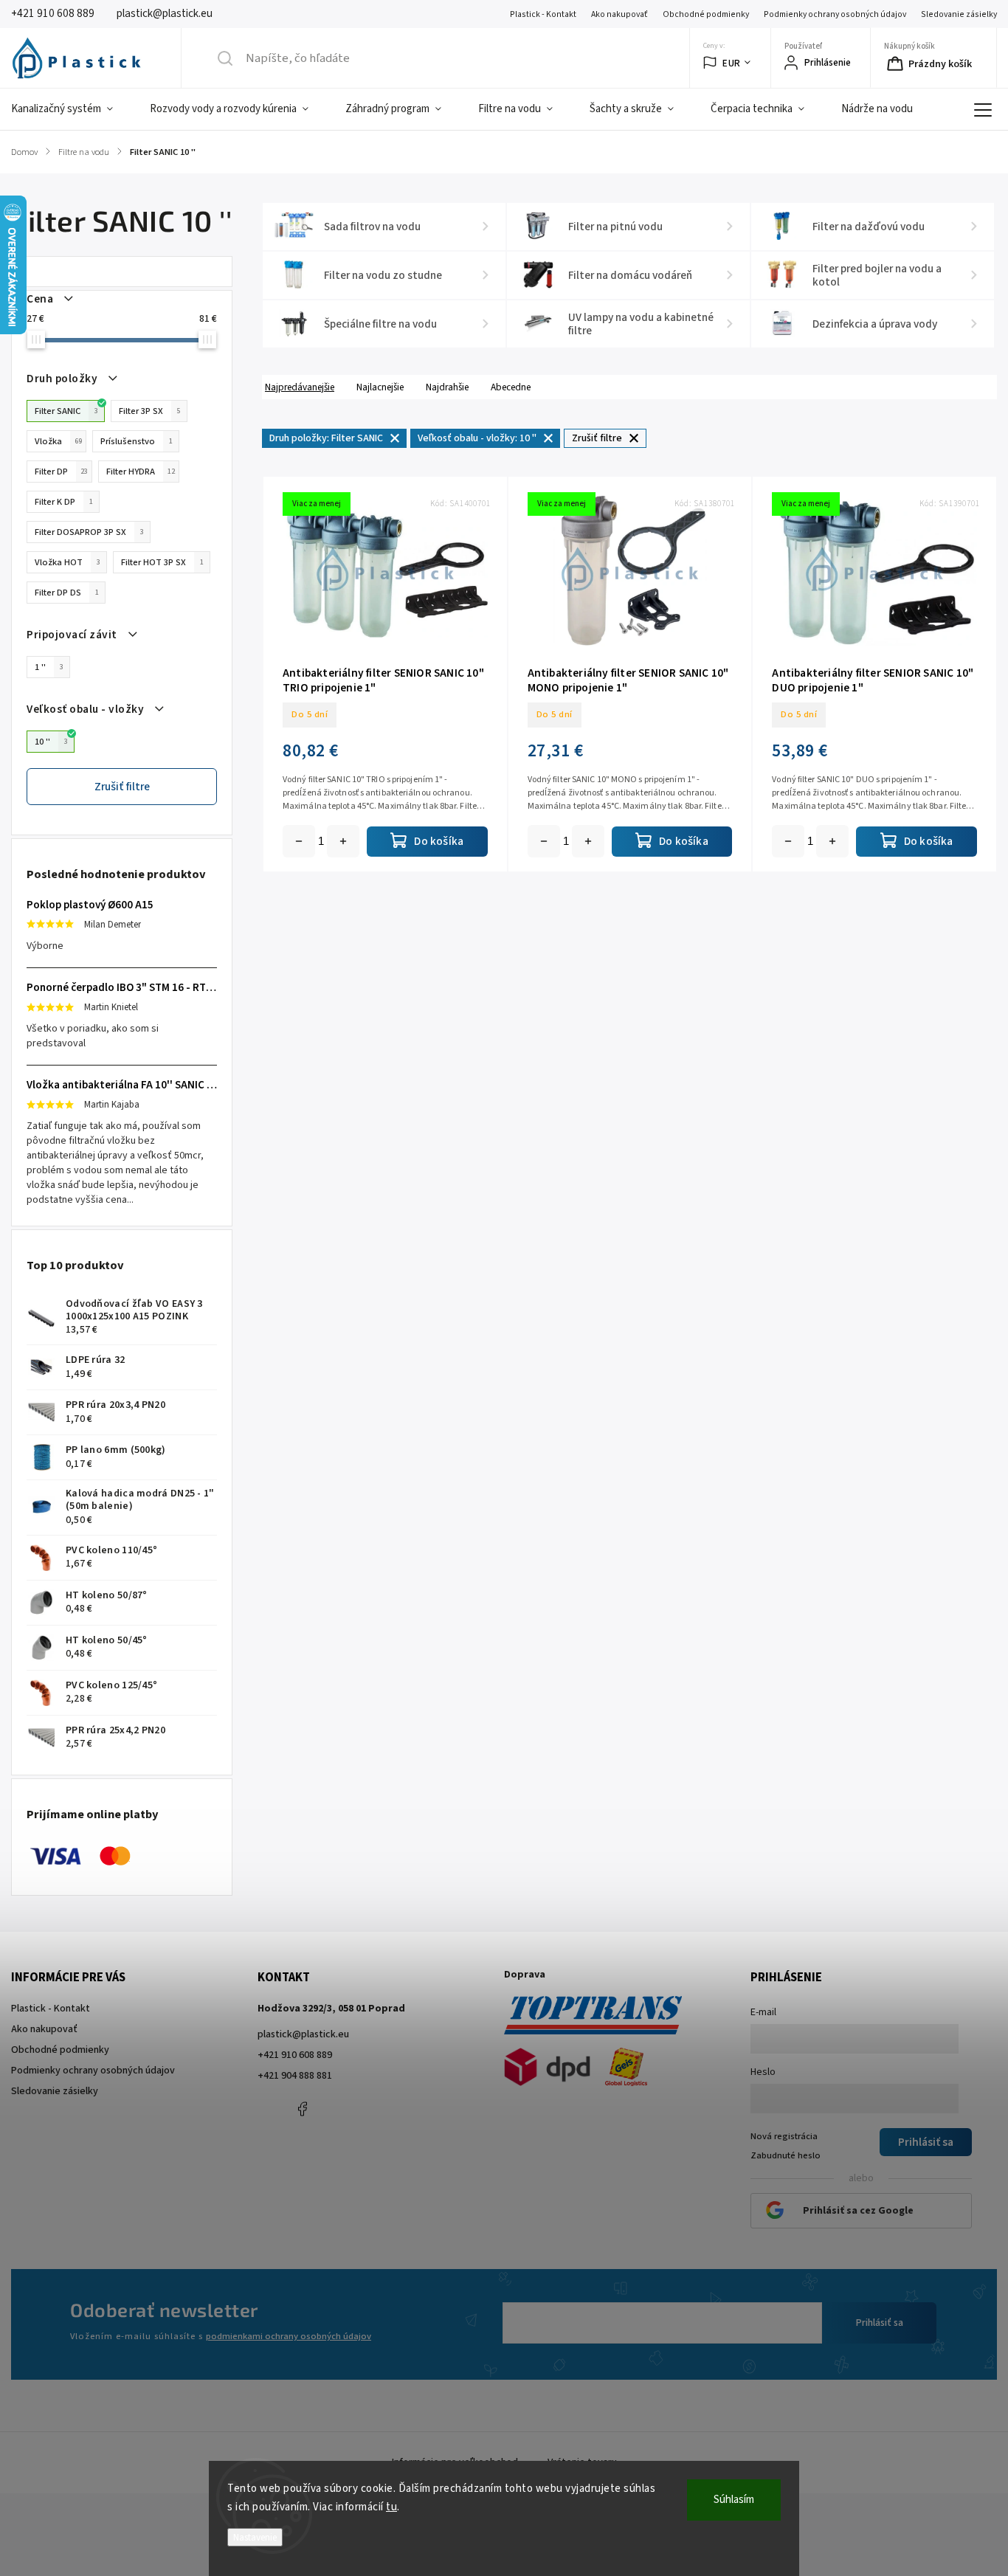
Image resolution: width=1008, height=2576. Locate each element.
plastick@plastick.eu (303, 2034)
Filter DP (61, 472)
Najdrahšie (447, 387)
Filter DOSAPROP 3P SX (89, 532)
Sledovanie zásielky (959, 14)
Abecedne (511, 387)
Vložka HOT (68, 562)
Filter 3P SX (150, 411)
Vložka (58, 441)
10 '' (51, 742)
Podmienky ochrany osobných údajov (835, 14)
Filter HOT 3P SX (162, 562)
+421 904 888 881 (295, 2076)
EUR (732, 63)
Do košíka (343, 841)
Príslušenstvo (137, 441)
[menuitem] (71, 109)
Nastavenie (255, 2537)
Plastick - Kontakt (543, 14)
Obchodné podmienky (706, 14)
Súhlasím (734, 2500)
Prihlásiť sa (880, 2323)
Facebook (302, 2109)
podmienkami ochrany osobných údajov (289, 2336)
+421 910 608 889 (295, 2055)
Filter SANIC (66, 411)
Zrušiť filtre (122, 787)
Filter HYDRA (141, 472)
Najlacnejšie (380, 387)
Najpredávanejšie (300, 387)
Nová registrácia (784, 2136)
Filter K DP (64, 502)
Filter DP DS (67, 593)
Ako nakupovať (619, 14)
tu (391, 2507)
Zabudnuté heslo (786, 2155)
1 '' (49, 667)
